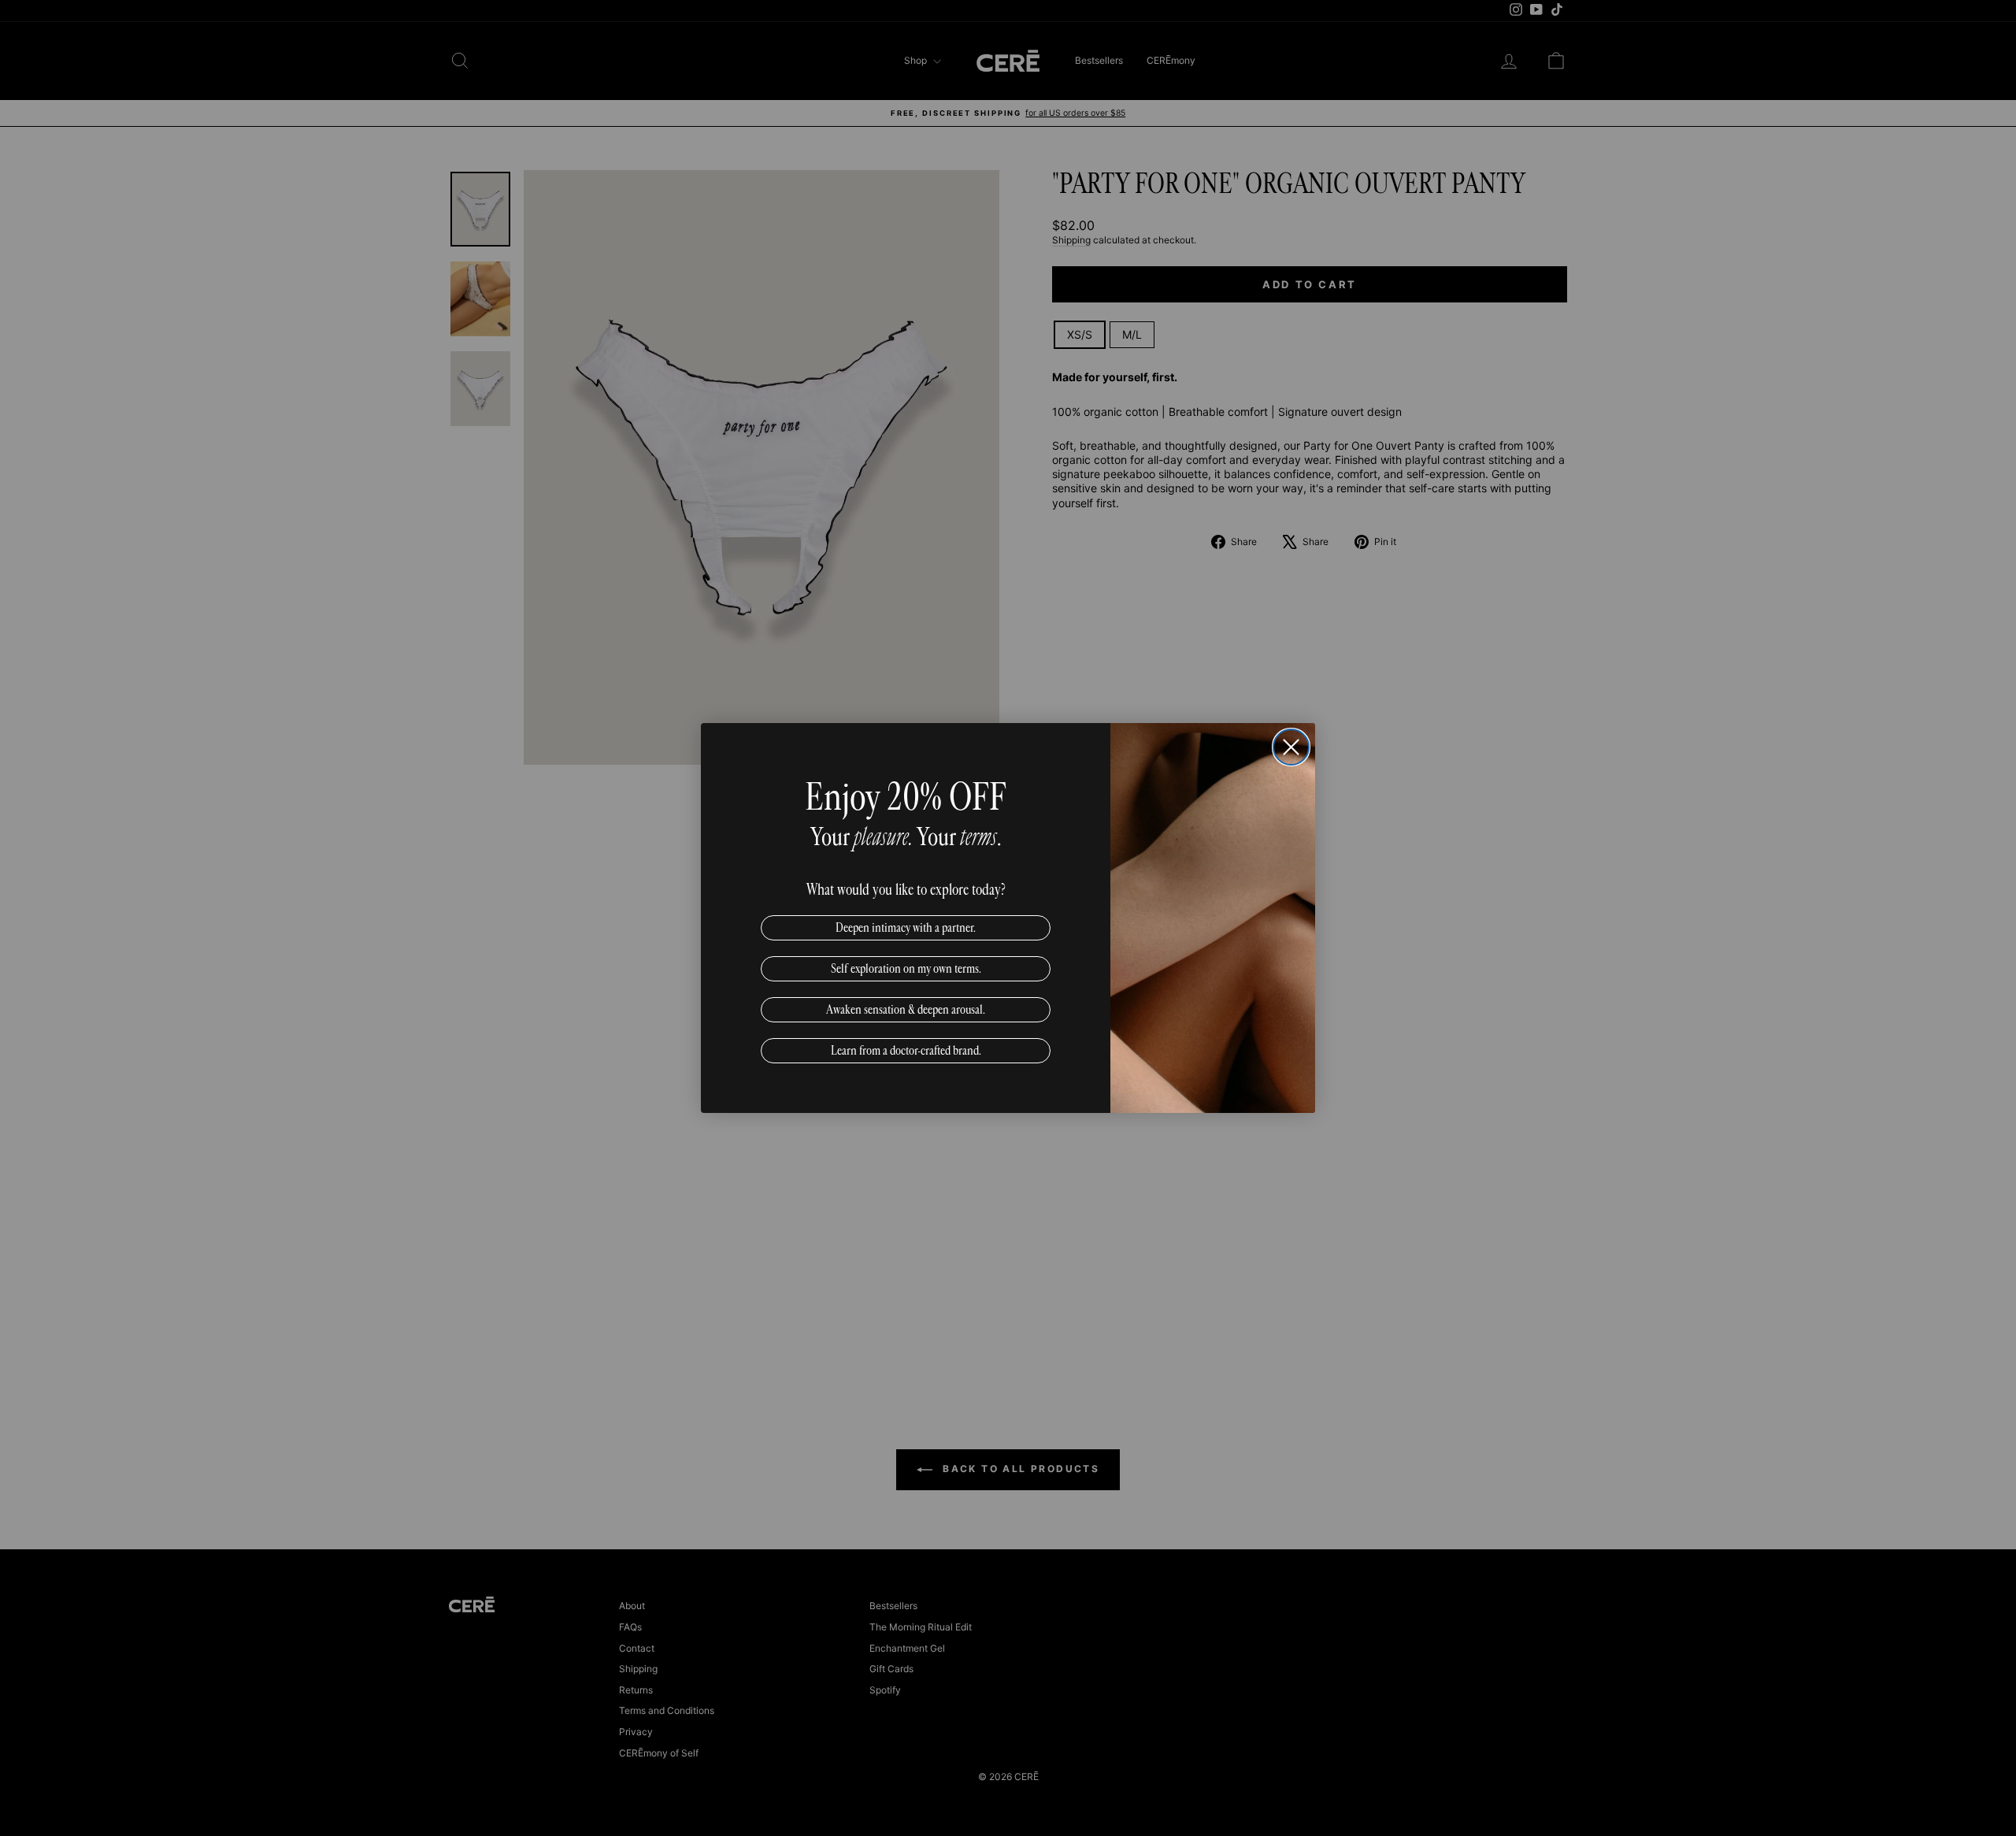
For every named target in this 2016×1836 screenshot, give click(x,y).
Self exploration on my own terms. (906, 968)
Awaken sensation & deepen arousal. (906, 1009)
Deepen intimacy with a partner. (906, 927)
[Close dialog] (1291, 747)
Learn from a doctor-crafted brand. (906, 1050)
